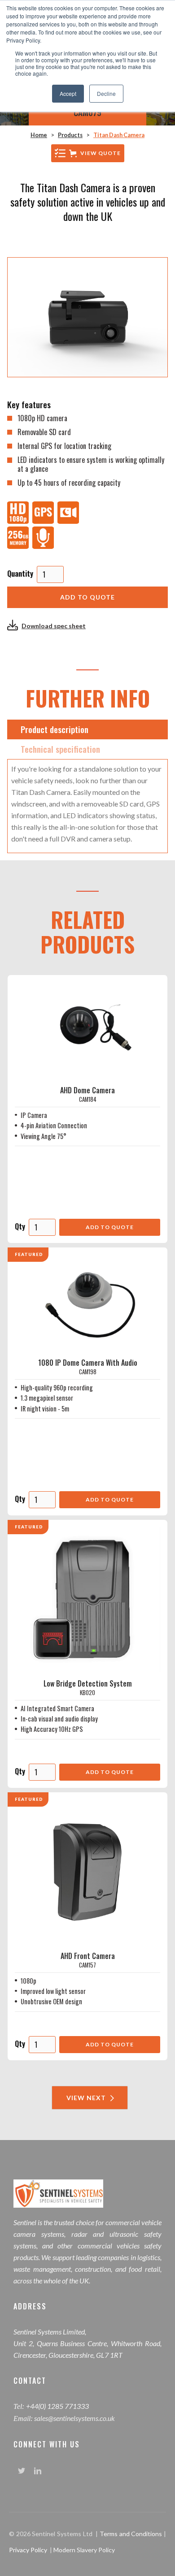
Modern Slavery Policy (84, 2550)
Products (70, 135)
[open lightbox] (87, 317)
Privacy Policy (28, 2550)
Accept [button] (68, 93)
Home (39, 135)
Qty (20, 1226)
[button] (88, 153)
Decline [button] (106, 93)
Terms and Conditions (132, 2534)
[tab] (87, 729)
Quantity (20, 574)
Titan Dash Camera (119, 135)
